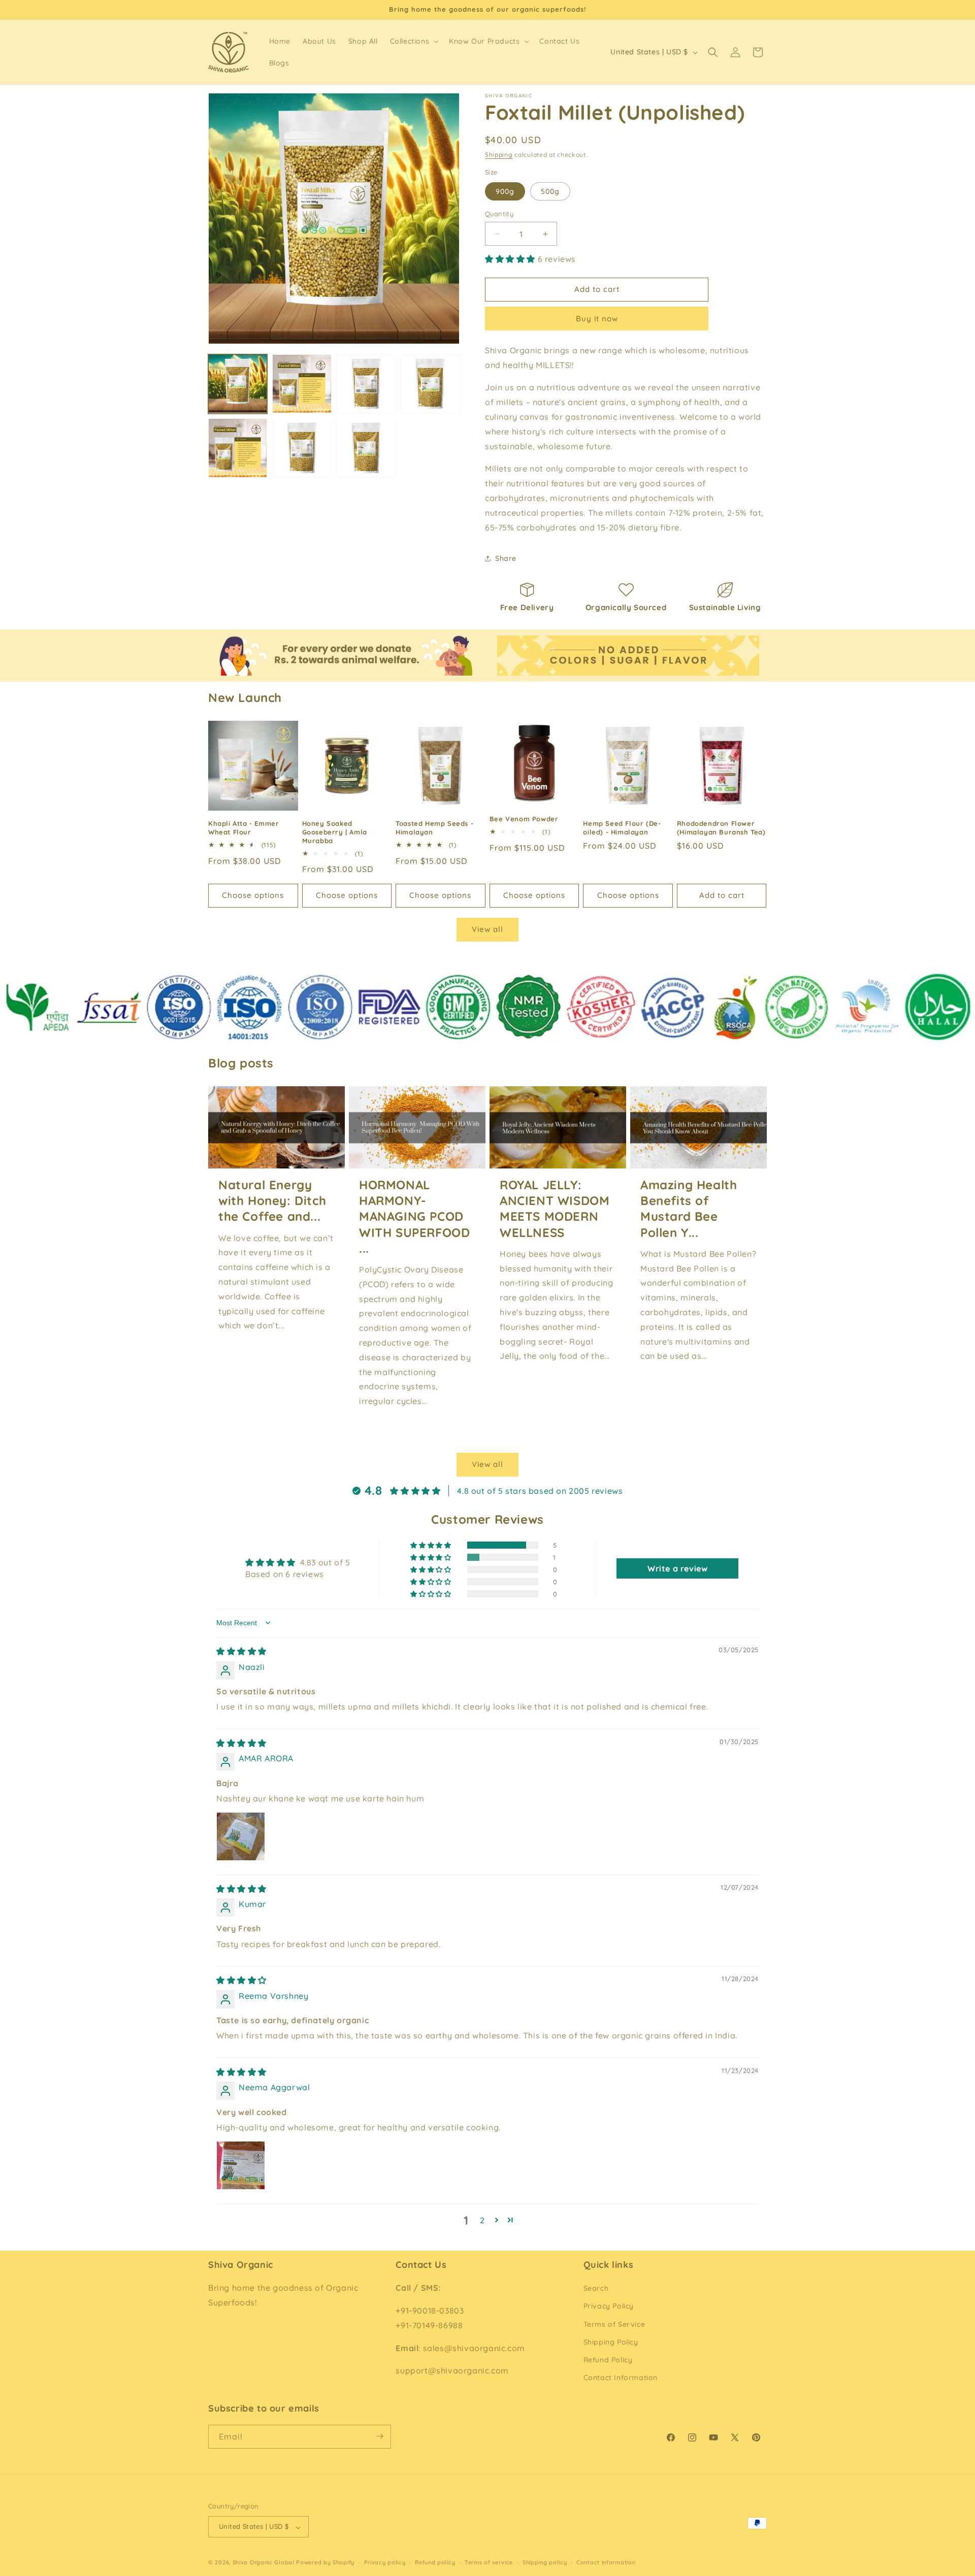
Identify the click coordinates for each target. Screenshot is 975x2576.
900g (505, 191)
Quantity (499, 214)
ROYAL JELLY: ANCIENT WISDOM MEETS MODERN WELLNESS (555, 1209)
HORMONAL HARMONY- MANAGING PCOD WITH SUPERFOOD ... (414, 1216)
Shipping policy (545, 2562)
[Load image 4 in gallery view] (430, 384)
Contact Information (621, 2378)
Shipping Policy (611, 2342)
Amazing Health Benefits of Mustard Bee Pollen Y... (689, 1209)
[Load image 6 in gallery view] (238, 448)
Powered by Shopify (325, 2563)
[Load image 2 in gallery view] (302, 384)
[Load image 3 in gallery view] (366, 384)
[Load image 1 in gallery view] (238, 384)
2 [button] (482, 2220)
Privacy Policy (609, 2306)
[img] (241, 1651)
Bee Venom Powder (524, 819)
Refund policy (435, 2562)
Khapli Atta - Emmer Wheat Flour (243, 828)
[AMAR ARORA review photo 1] (241, 1836)
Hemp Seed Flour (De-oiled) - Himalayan (622, 828)
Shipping (499, 155)
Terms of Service (614, 2324)
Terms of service (489, 2562)
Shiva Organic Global (264, 2563)
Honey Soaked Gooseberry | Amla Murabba (335, 832)
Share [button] (506, 558)
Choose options (253, 895)
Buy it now (597, 319)
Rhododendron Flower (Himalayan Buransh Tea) (721, 828)
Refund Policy (608, 2360)
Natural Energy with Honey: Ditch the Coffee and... (272, 1200)
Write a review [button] (677, 1568)
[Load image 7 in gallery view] (302, 448)
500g (550, 191)
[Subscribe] (379, 2436)
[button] (414, 41)
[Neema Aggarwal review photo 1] (241, 2165)
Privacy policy (385, 2562)
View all (487, 929)
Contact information (606, 2562)
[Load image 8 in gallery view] (366, 448)
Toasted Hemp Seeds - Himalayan (434, 828)
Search (596, 2289)
